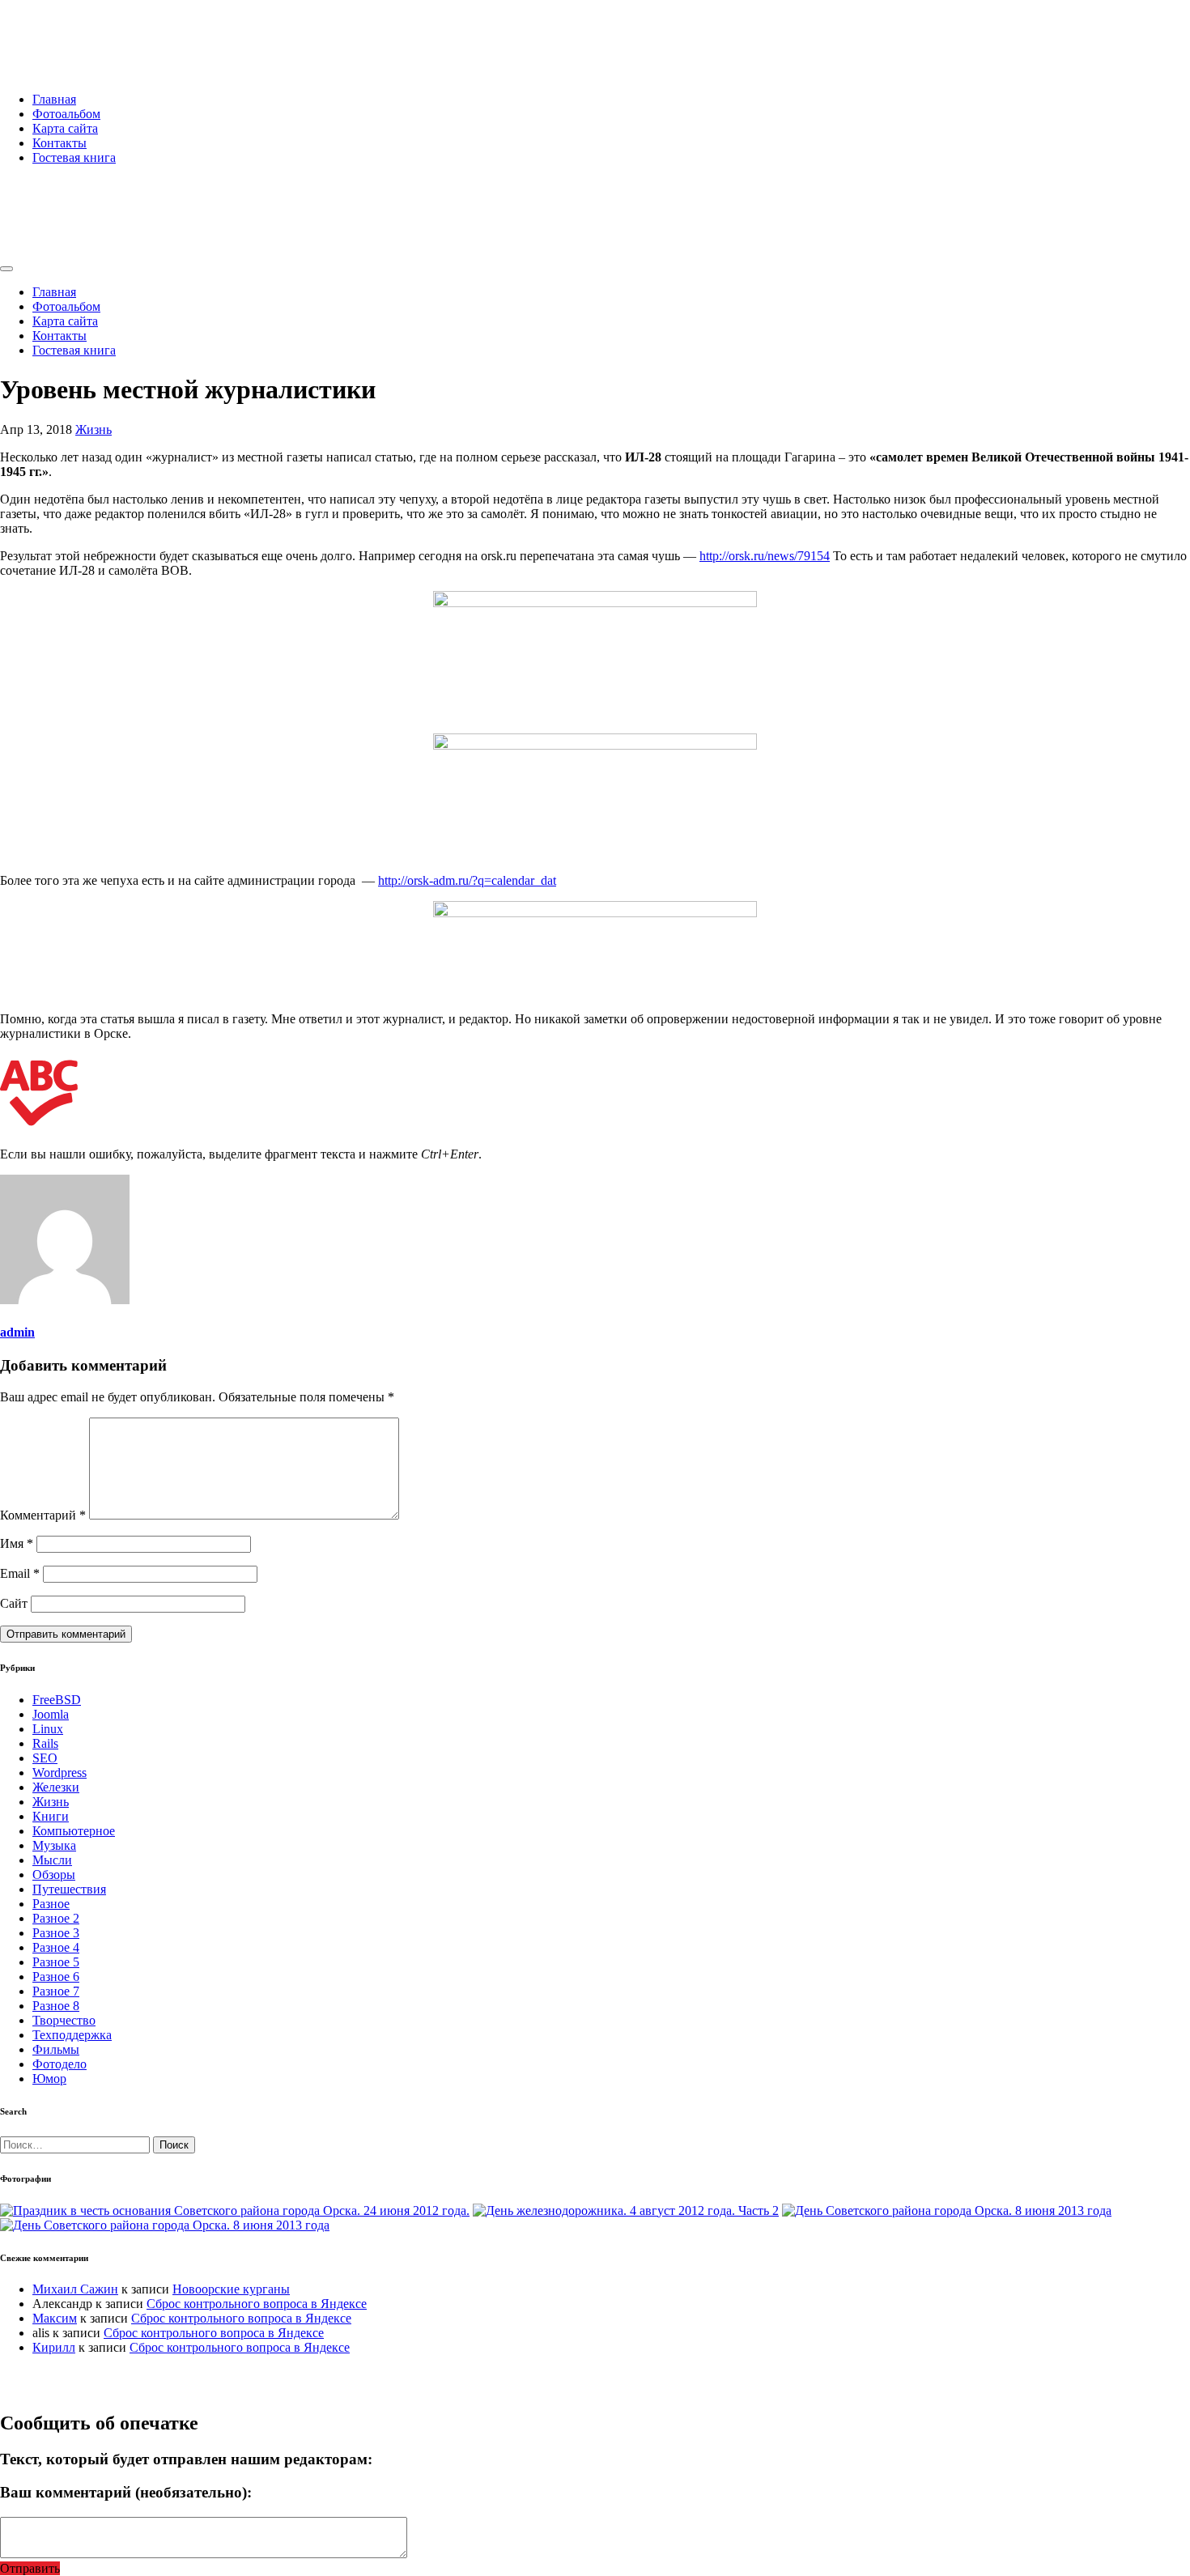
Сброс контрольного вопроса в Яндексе (257, 2304)
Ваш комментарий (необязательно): (126, 2492)
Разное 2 (56, 1918)
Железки (56, 1787)
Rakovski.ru (68, 32)
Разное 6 (56, 1977)
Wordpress (59, 1773)
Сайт (14, 1603)
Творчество (64, 2020)
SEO (45, 1758)
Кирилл (54, 2347)
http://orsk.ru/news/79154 (765, 556)
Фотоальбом (66, 114)
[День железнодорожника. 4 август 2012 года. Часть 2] (626, 2210)
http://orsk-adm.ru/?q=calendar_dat (467, 880)
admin (17, 1332)
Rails (45, 1743)
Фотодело (59, 2064)
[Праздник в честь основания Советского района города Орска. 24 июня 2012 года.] (235, 2210)
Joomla (51, 1714)
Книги (51, 1816)
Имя (17, 1543)
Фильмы (56, 2049)
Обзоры (54, 1875)
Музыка (54, 1845)
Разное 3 (56, 1933)
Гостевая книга (74, 157)
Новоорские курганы (231, 2289)
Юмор (49, 2079)
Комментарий (43, 1515)
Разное (51, 1904)
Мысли (52, 1860)
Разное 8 (56, 2006)
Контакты (59, 143)
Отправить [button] (30, 2568)
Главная (54, 99)
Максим (55, 2318)
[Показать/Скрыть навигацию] (6, 269)
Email (20, 1573)
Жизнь (93, 429)
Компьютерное (74, 1831)
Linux (48, 1729)
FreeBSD (57, 1700)
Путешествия (69, 1889)
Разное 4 (56, 1947)
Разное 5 (56, 1962)
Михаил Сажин (75, 2289)
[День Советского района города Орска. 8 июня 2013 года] (947, 2210)
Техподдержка (72, 2035)
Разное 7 (56, 1991)
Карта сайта (65, 128)
